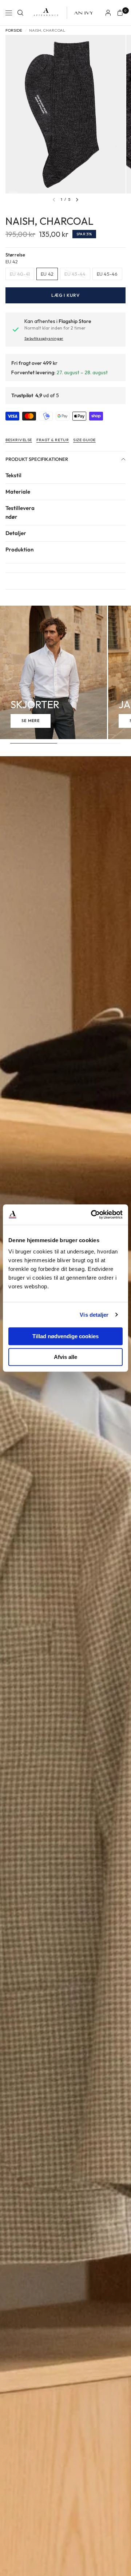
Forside (14, 30)
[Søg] (20, 13)
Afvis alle (65, 1357)
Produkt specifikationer (37, 459)
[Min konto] (108, 13)
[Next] (77, 200)
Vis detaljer (94, 1315)
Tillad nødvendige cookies (65, 1336)
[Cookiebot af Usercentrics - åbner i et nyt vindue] (92, 1215)
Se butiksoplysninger (44, 338)
